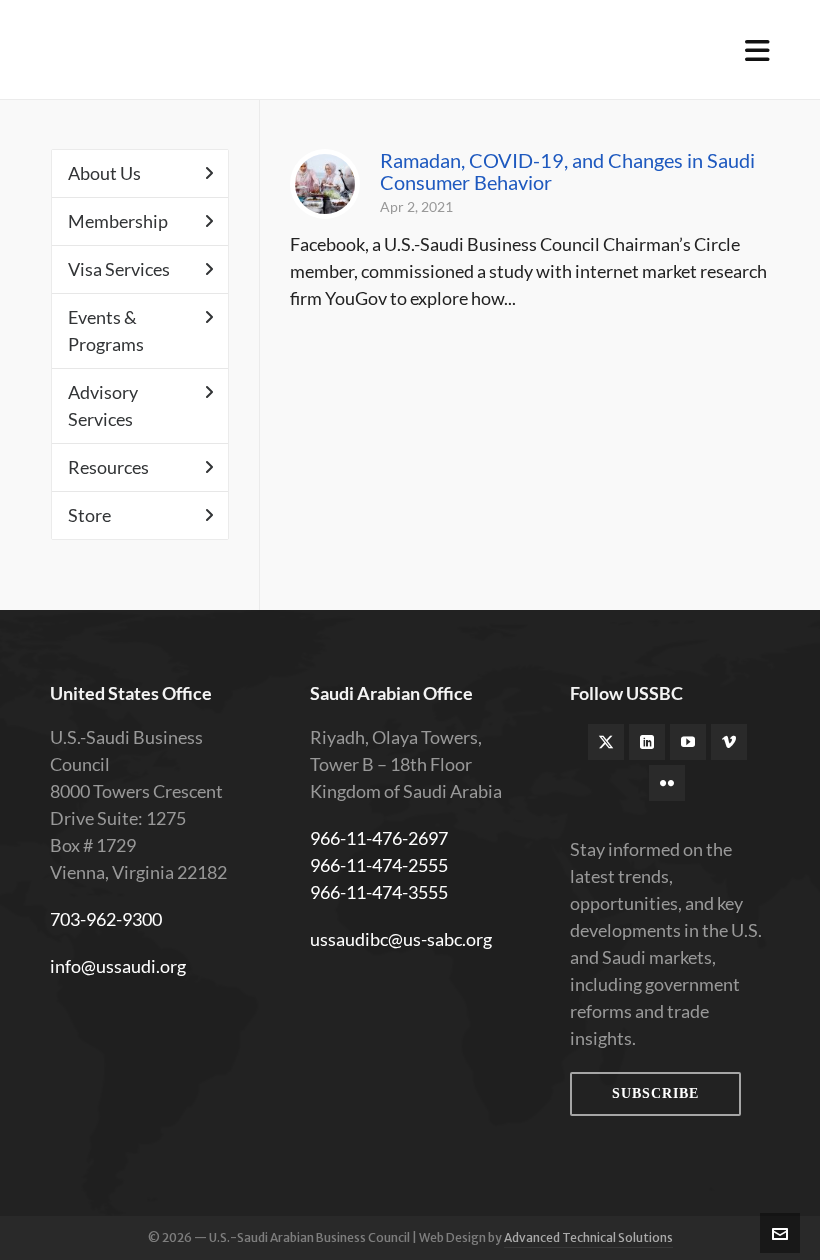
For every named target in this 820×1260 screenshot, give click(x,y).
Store (89, 515)
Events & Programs (106, 330)
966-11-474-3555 (379, 892)
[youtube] (688, 742)
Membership (118, 221)
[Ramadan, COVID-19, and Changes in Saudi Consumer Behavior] (325, 184)
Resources (108, 467)
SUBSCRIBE (655, 1093)
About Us (104, 173)
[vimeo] (729, 742)
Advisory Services (103, 405)
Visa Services (119, 269)
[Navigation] (757, 50)
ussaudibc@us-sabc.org (401, 939)
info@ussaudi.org (118, 966)
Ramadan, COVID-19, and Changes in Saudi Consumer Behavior (567, 171)
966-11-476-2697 (379, 838)
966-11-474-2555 (379, 865)
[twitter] (606, 742)
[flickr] (667, 783)
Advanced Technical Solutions (588, 1237)
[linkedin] (647, 742)
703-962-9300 (106, 919)
